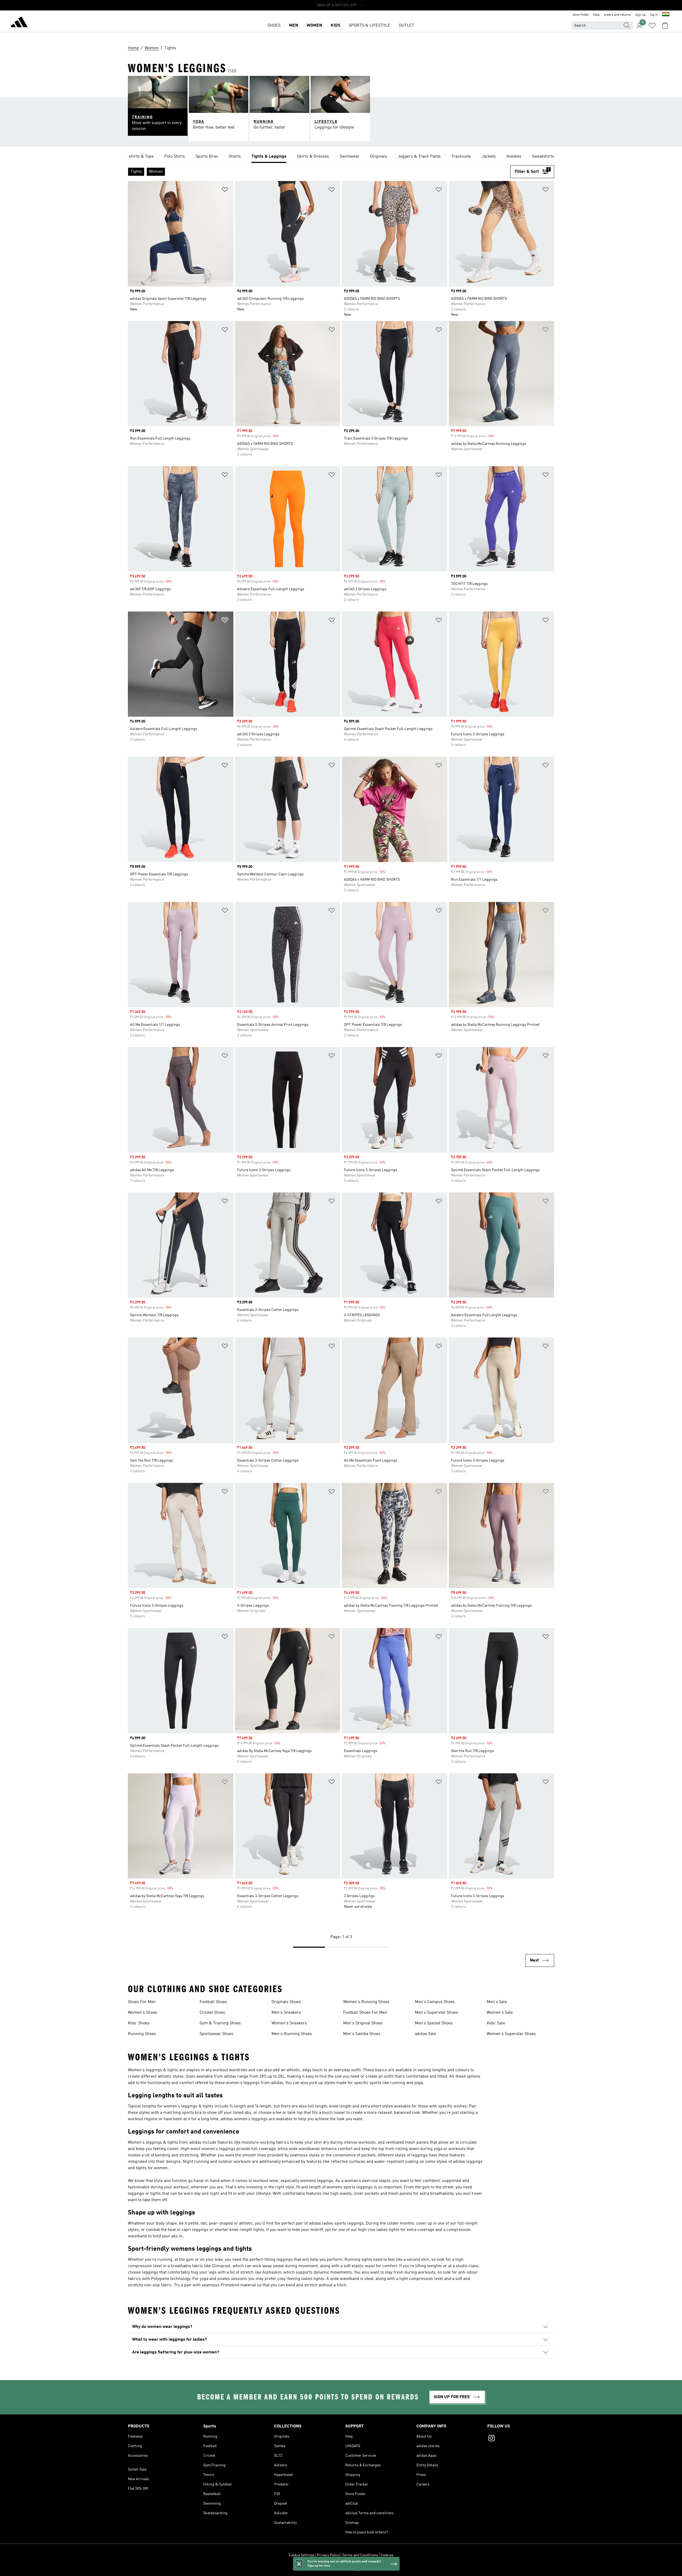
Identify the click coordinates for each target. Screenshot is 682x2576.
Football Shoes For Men (365, 2013)
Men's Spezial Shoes (434, 2023)
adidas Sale (425, 2034)
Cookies (387, 2555)
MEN (294, 26)
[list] (341, 157)
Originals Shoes (286, 2002)
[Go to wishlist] (652, 26)
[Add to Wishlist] (225, 190)
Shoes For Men (142, 2002)
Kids (335, 26)
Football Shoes (213, 2002)
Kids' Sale (496, 2023)
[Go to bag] (665, 26)
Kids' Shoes (139, 2023)
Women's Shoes (143, 2013)
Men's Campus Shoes (435, 2002)
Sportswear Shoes (216, 2034)
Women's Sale (500, 2013)
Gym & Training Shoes (220, 2023)
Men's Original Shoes (363, 2023)
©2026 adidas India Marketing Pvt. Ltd (341, 2569)
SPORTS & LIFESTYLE (370, 26)
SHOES (274, 26)
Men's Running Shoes (292, 2034)
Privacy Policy (328, 2555)
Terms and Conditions (360, 2555)
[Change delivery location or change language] (666, 15)
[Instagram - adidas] (521, 2439)
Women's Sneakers (289, 2023)
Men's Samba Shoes (362, 2034)
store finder (581, 15)
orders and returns (617, 15)
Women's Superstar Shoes (511, 2034)
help (596, 15)
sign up (640, 15)
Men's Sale (497, 2002)
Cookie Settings (302, 2555)
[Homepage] (19, 23)
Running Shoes (142, 2034)
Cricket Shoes (212, 2013)
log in (654, 15)
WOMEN (314, 26)
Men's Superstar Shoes (436, 2013)
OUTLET (407, 26)
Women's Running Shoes (366, 2002)
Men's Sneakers (286, 2013)
